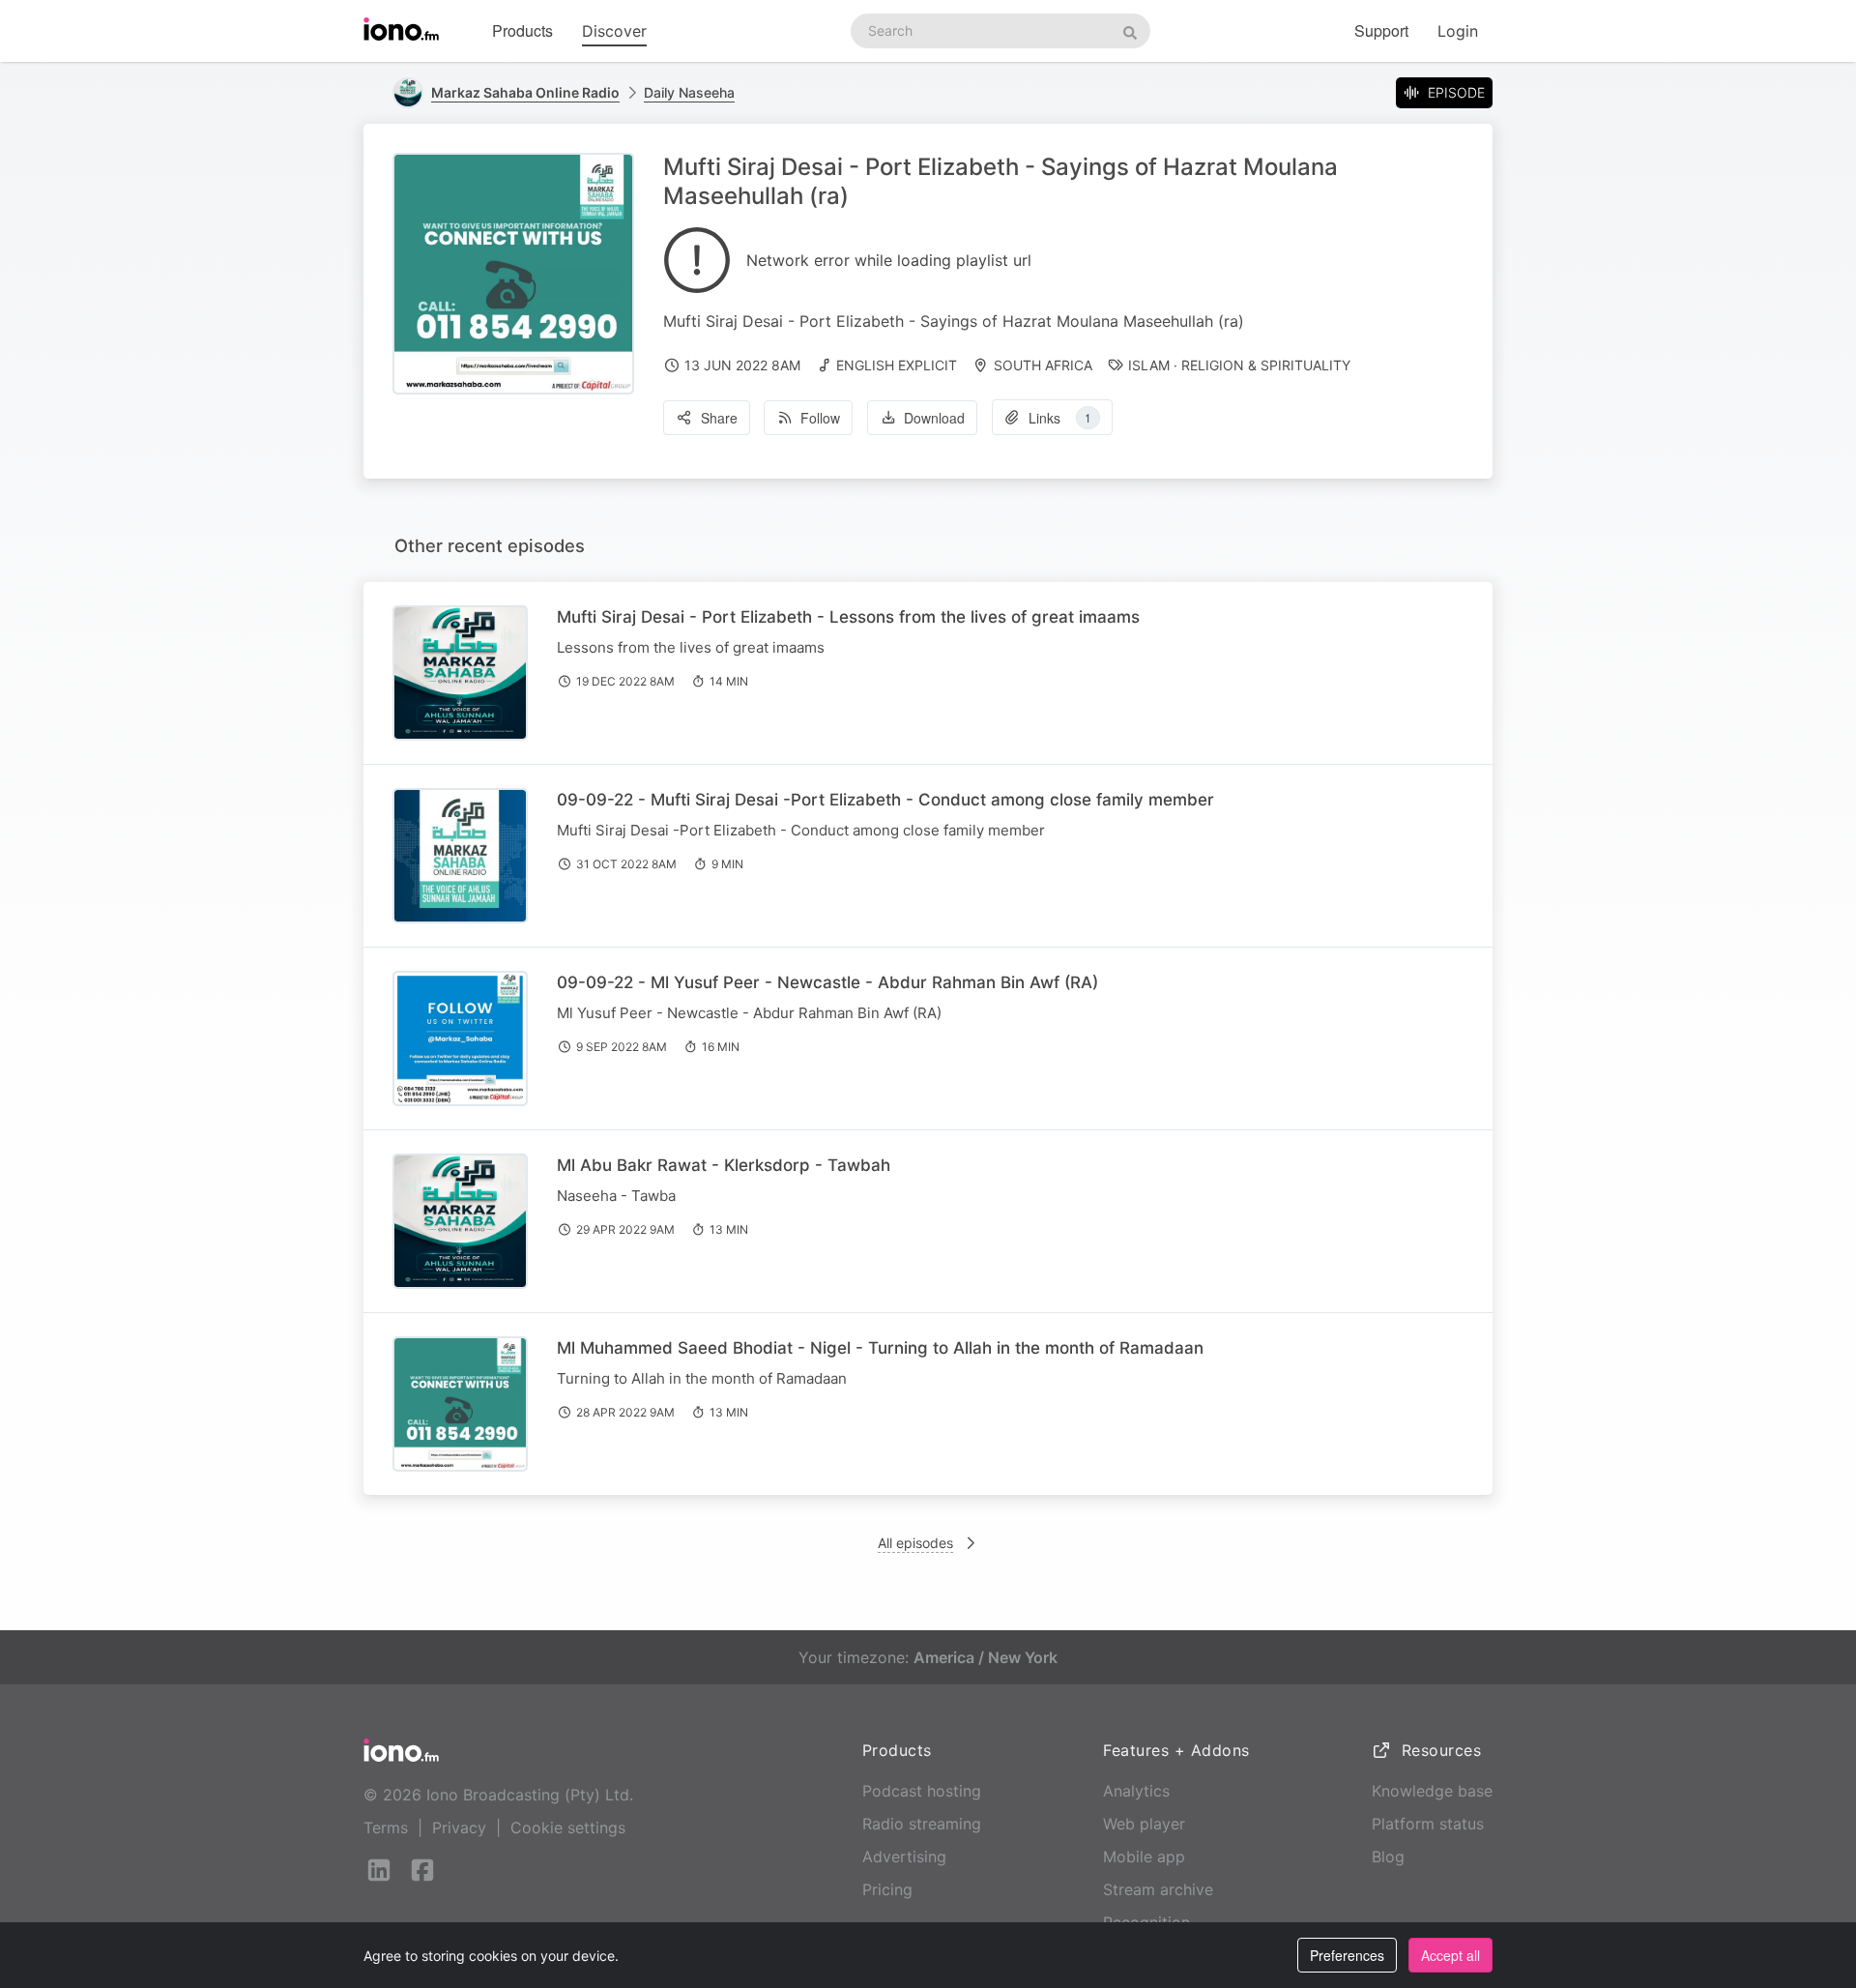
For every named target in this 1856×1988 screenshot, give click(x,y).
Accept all (1450, 1955)
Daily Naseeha (689, 92)
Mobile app (1144, 1856)
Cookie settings (568, 1827)
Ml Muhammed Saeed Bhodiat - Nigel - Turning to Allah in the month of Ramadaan (880, 1348)
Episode (1456, 92)
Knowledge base (1432, 1791)
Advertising (904, 1856)
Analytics (1136, 1791)
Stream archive (1158, 1889)
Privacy (459, 1827)
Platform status (1428, 1824)
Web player (1144, 1824)
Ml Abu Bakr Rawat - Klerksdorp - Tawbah (724, 1165)
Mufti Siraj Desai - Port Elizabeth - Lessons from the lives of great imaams (848, 617)
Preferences (1347, 1955)
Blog (1388, 1856)
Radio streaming (922, 1824)
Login (1458, 31)
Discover (614, 31)
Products (522, 30)
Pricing (887, 1889)
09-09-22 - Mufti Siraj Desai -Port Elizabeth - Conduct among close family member (885, 800)
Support (1381, 30)
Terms (386, 1827)
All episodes (915, 1543)
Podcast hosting (922, 1791)
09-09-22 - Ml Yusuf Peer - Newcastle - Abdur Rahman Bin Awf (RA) (827, 982)
